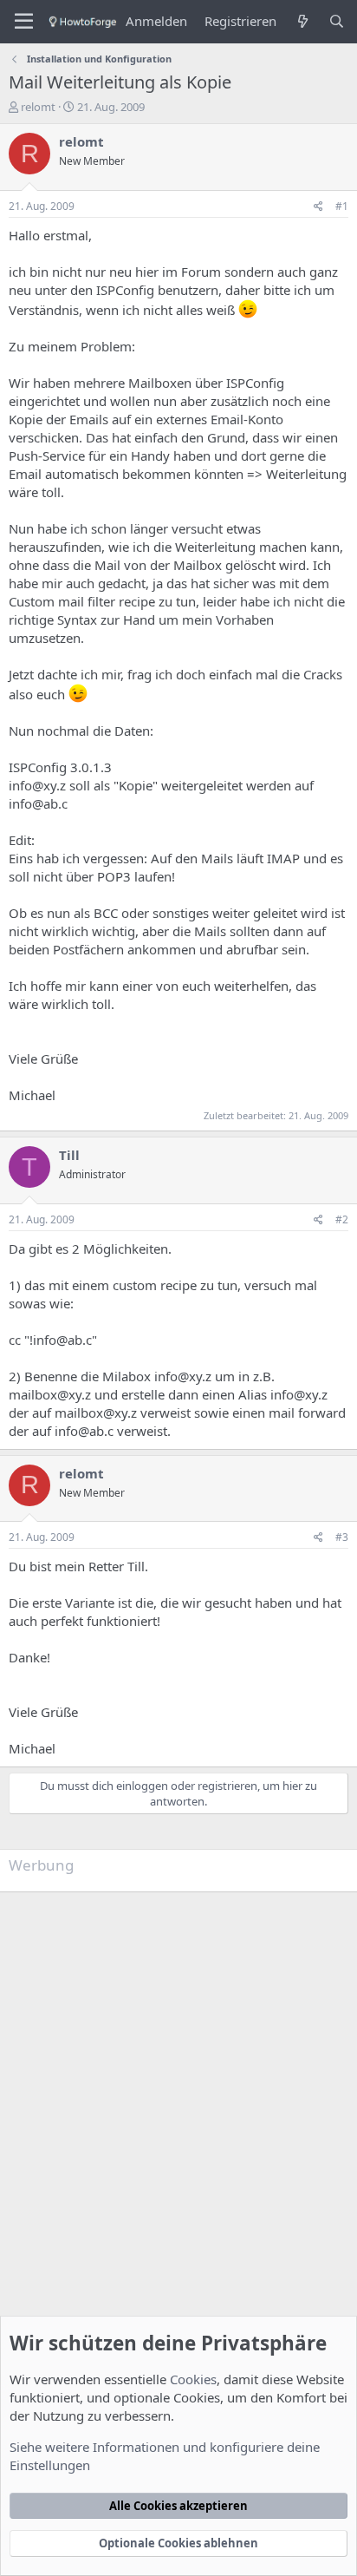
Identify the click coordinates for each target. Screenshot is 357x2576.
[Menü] (24, 22)
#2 (342, 1219)
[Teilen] (318, 207)
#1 (342, 206)
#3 (342, 1537)
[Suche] (337, 21)
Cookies (193, 2379)
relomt (38, 107)
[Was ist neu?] (302, 21)
